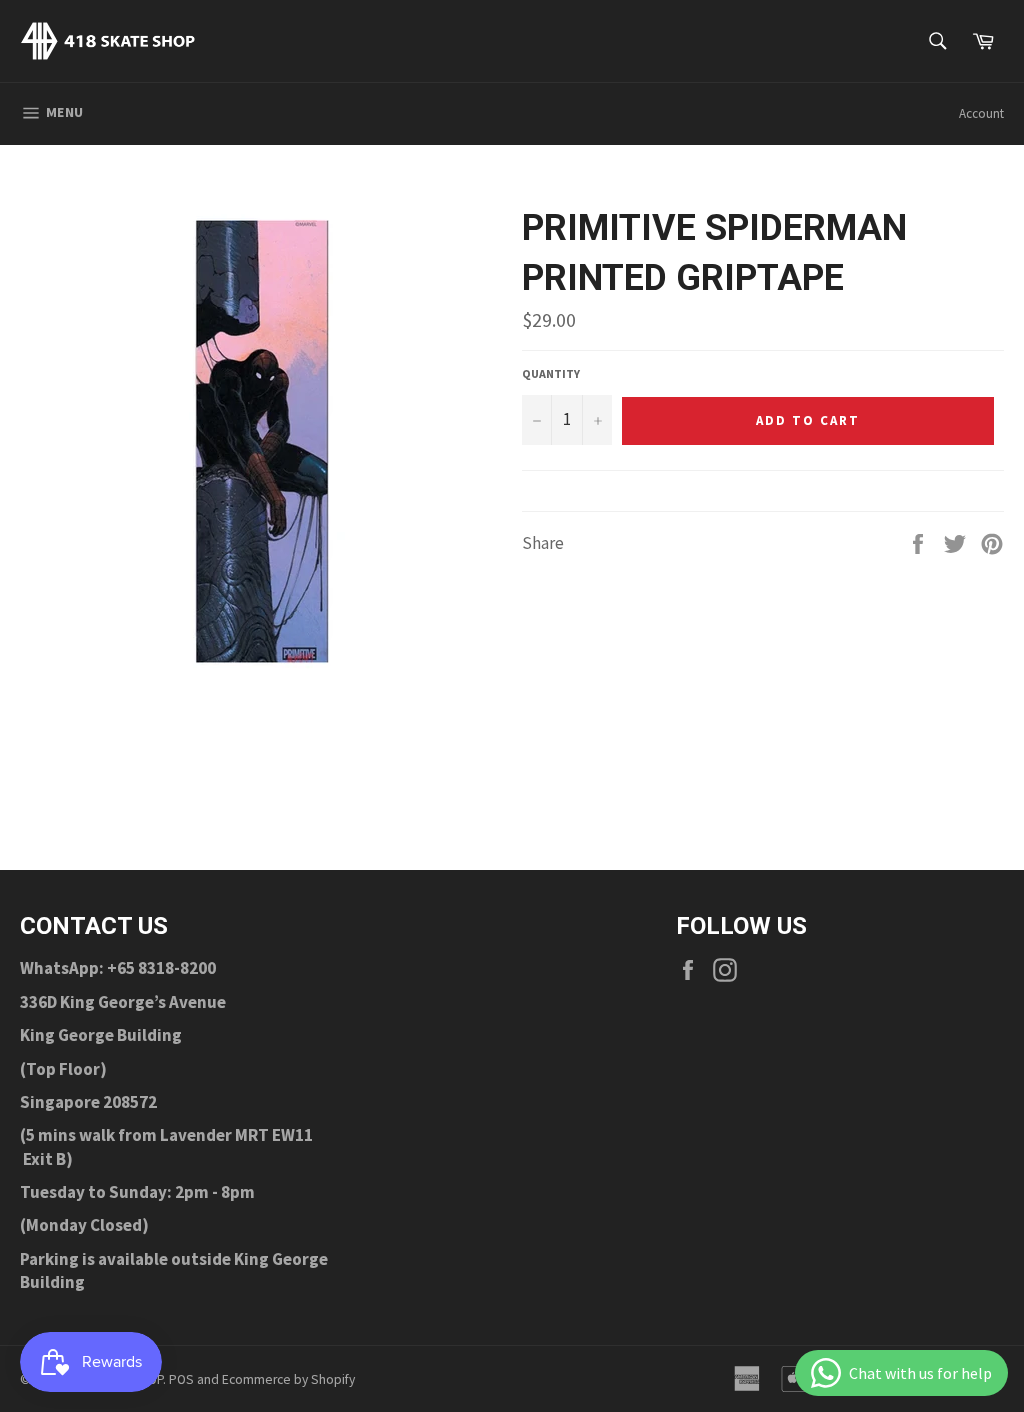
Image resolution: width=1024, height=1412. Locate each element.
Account (981, 113)
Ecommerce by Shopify (288, 1379)
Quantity (551, 373)
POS (181, 1379)
